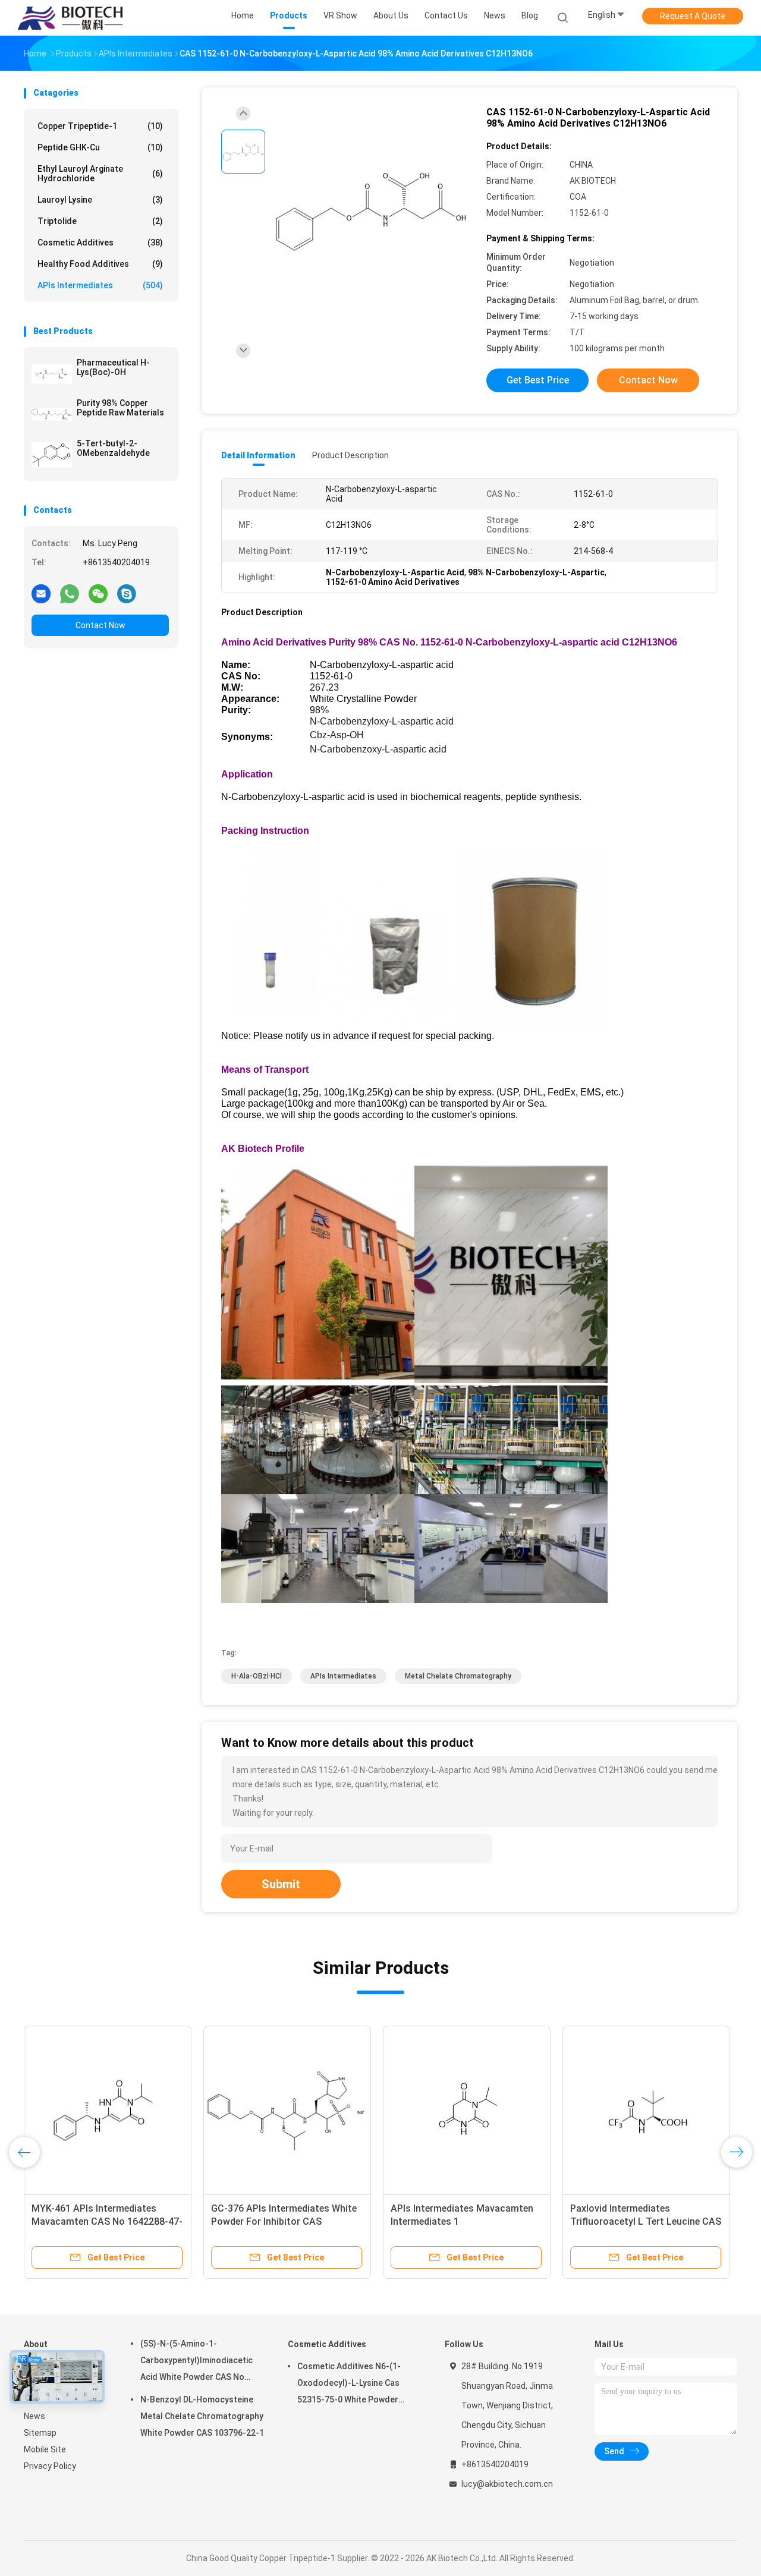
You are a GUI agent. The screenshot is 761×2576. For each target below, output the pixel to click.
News (34, 2416)
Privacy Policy (50, 2466)
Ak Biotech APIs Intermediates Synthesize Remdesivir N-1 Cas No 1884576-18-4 (645, 2221)
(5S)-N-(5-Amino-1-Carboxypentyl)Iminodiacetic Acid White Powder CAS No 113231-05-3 (196, 2362)
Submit (281, 1884)
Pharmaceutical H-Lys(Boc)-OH (113, 367)
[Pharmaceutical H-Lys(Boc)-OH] (52, 374)
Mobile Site (45, 2449)
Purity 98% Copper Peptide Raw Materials (120, 408)
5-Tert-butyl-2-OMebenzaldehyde (113, 448)
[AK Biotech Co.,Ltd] (70, 18)
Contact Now (100, 625)
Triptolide (100, 221)
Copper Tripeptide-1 (100, 126)
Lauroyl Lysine (100, 200)
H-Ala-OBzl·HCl (257, 1676)
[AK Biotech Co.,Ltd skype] (127, 593)
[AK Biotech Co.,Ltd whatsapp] (70, 593)
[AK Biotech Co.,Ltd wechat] (98, 593)
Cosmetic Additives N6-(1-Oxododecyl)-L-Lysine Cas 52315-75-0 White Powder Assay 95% (349, 2385)
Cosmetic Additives (100, 243)
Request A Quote (693, 16)
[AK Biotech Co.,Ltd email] (41, 593)
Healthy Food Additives (100, 264)
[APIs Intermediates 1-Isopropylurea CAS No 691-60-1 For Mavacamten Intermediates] (108, 2109)
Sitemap (40, 2433)
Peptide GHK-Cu (100, 147)
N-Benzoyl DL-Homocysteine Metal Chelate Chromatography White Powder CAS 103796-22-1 (202, 2416)
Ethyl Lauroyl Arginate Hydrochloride (100, 174)
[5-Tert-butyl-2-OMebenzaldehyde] (52, 455)
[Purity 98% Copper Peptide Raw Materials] (52, 414)
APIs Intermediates (100, 285)
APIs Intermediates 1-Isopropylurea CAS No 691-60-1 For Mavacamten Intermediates (100, 2221)
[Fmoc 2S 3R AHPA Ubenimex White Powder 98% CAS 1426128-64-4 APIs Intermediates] (287, 2109)
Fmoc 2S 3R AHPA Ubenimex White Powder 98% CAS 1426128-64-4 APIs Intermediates (287, 2221)
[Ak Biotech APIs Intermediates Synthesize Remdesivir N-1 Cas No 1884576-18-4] (646, 2109)
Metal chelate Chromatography (458, 1676)
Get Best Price (538, 380)
